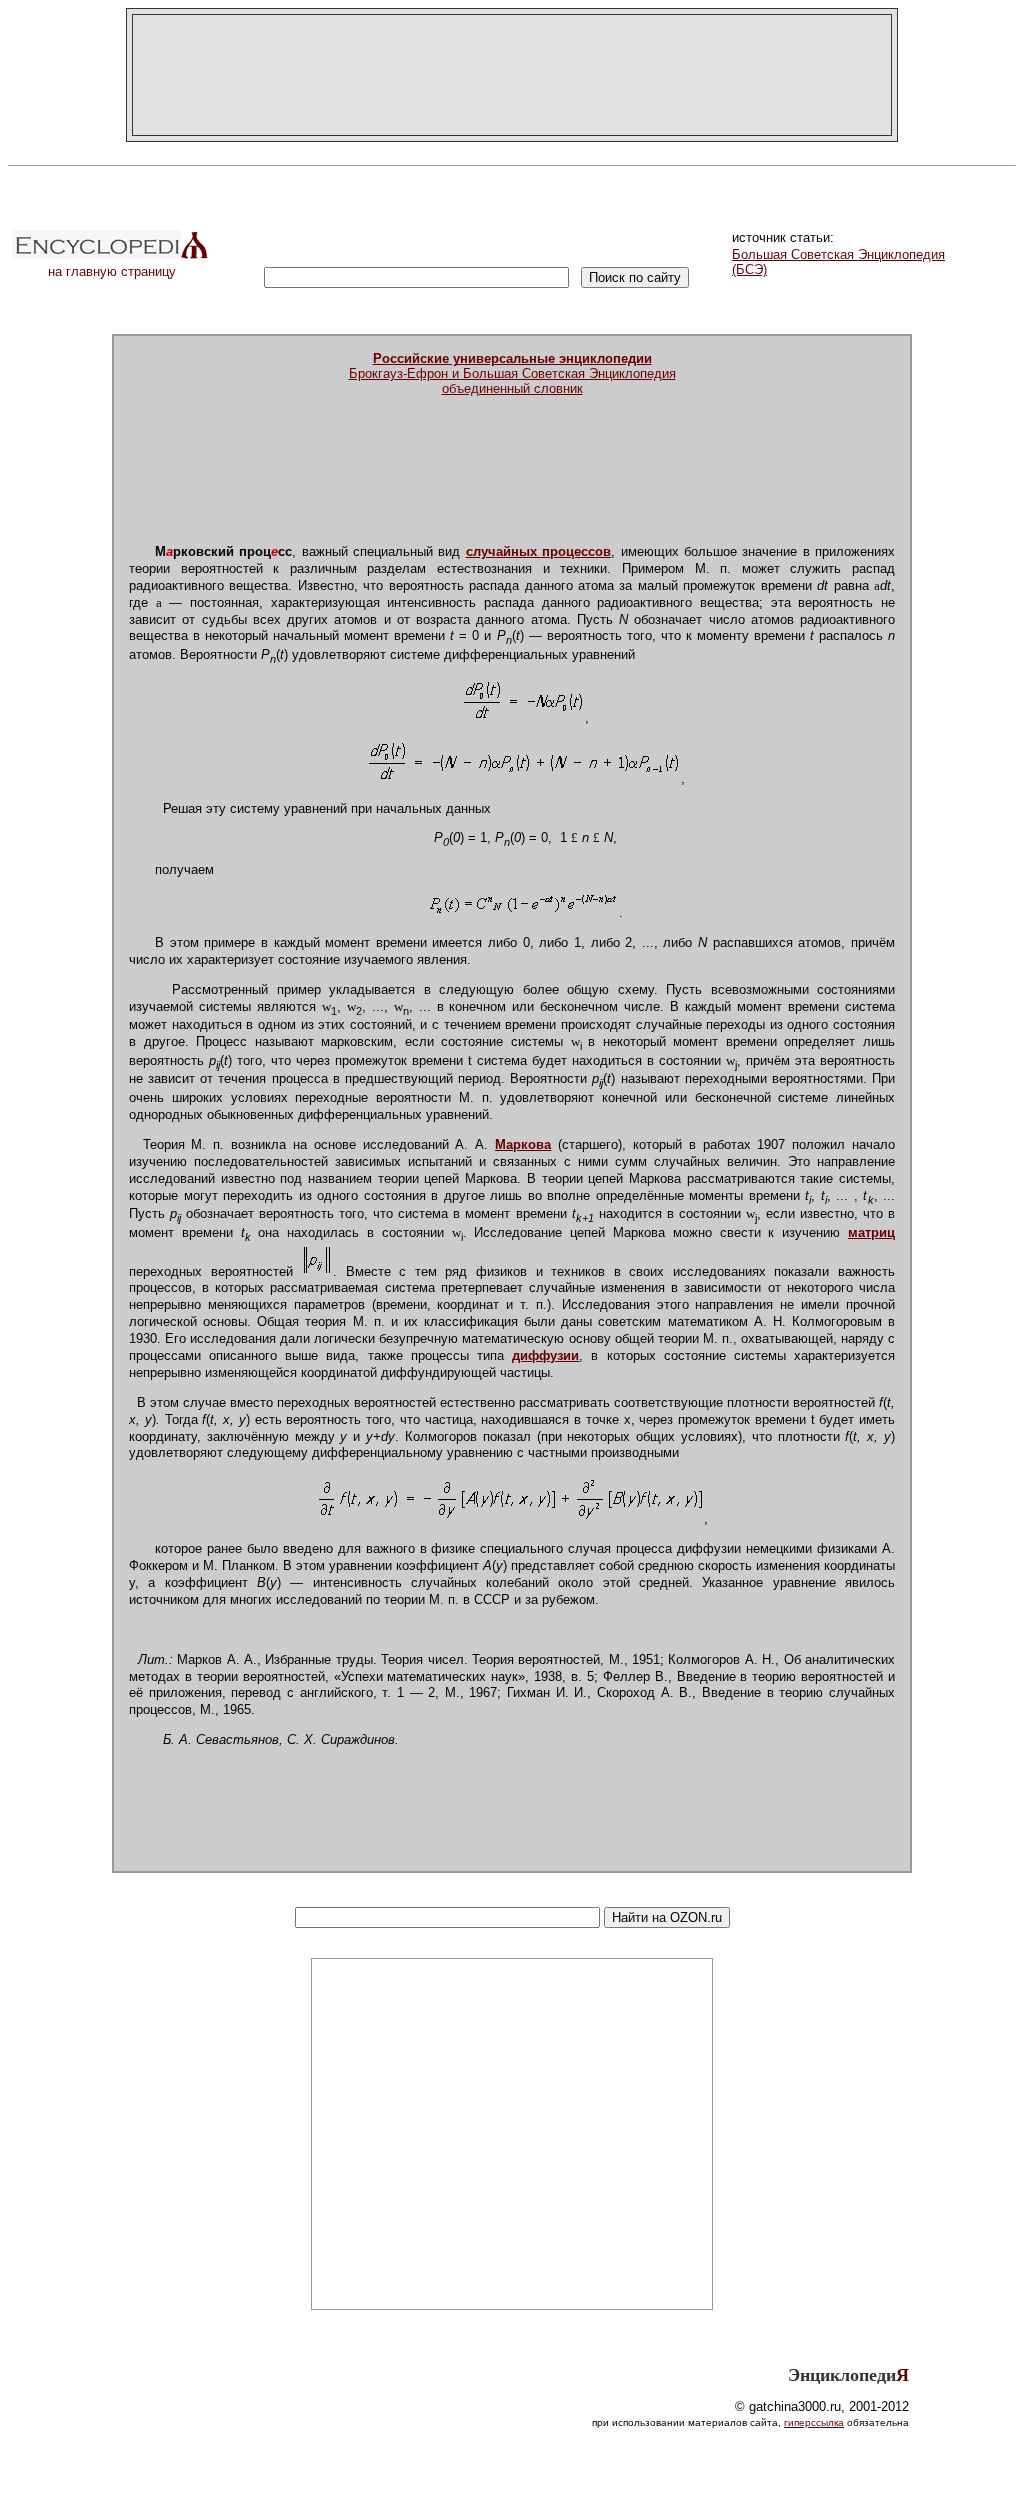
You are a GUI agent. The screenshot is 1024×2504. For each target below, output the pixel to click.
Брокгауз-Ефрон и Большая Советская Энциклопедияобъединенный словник (512, 373)
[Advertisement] (512, 75)
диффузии (545, 1355)
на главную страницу (112, 271)
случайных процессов (538, 551)
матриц (871, 1232)
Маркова (523, 1144)
